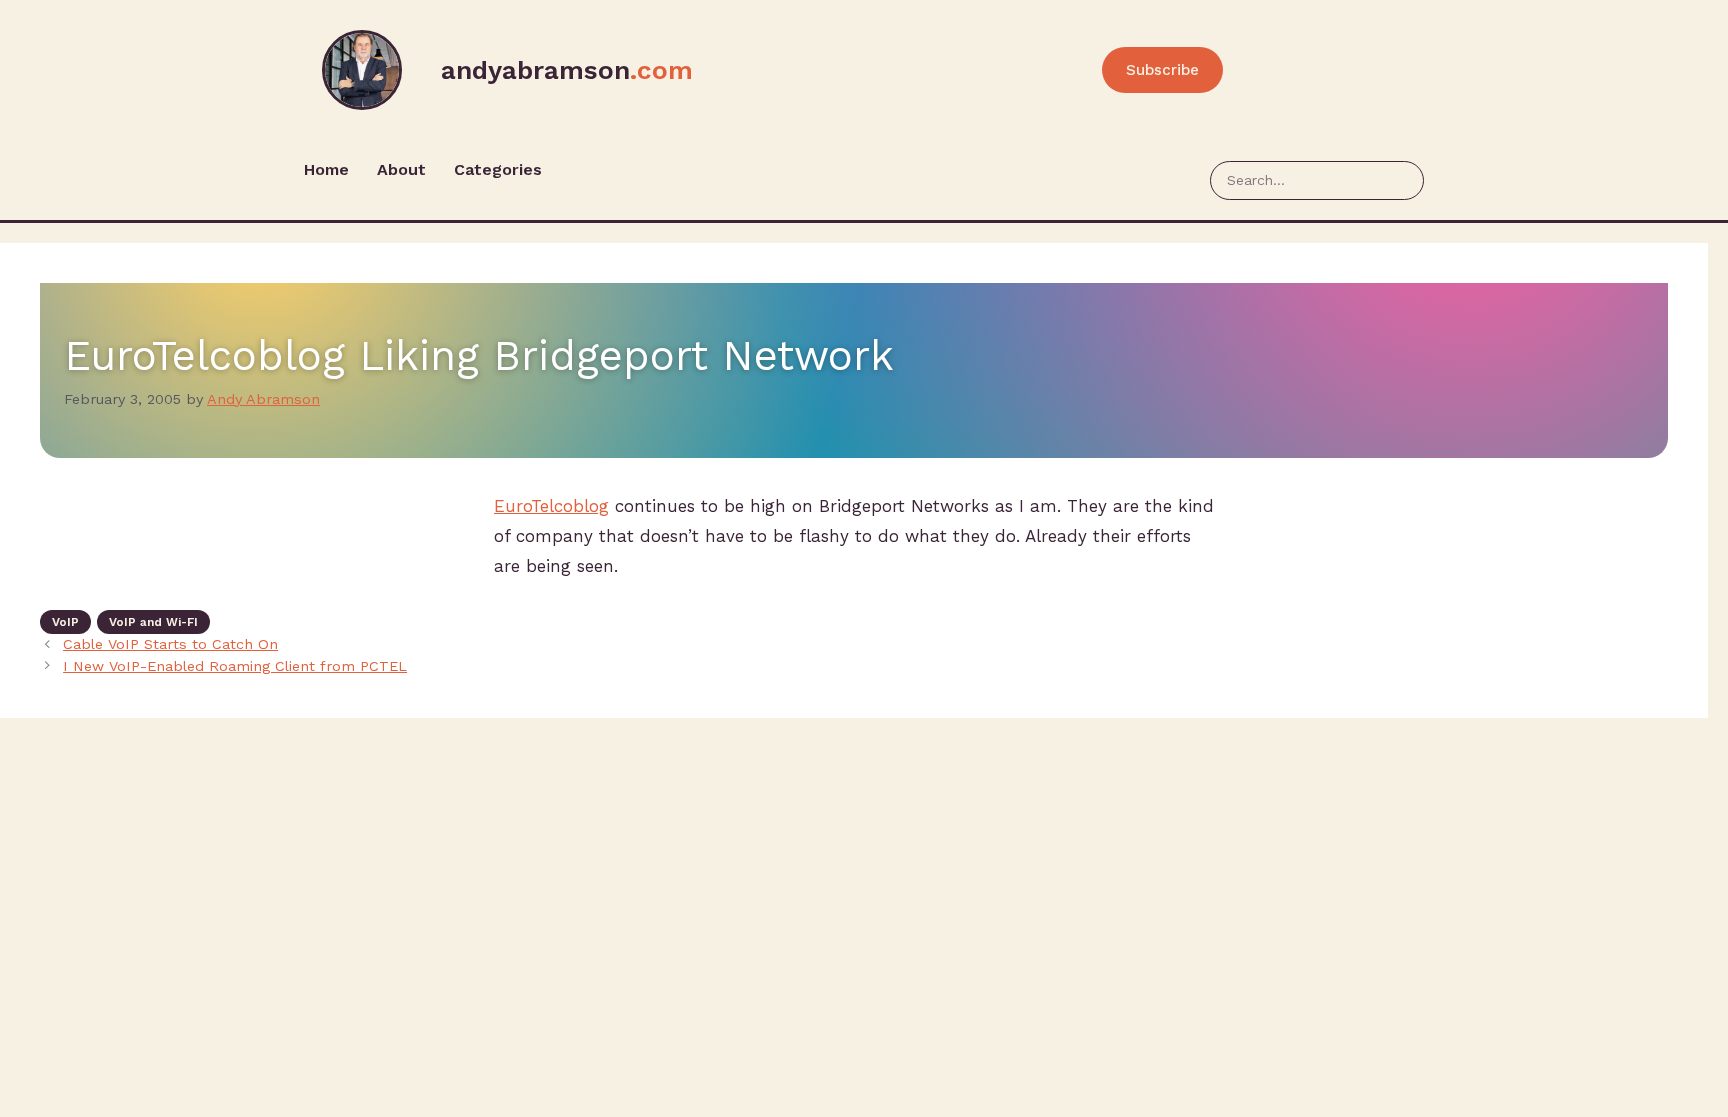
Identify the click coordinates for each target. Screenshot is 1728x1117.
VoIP (65, 622)
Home (326, 169)
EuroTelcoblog (551, 506)
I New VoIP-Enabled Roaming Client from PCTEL (235, 666)
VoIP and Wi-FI (153, 622)
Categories (498, 169)
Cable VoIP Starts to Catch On (170, 644)
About (401, 169)
